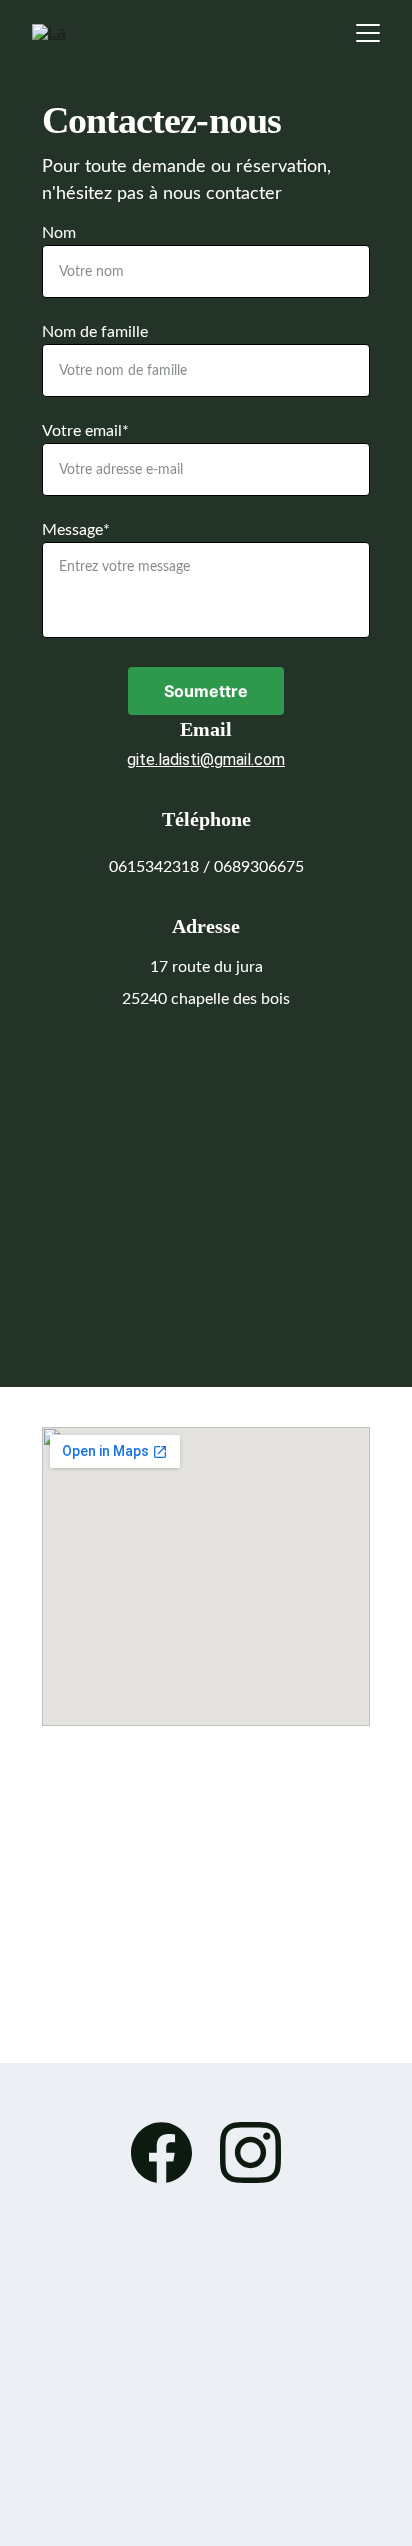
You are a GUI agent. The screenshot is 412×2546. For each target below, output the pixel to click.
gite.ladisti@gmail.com (206, 759)
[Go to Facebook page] (171, 2152)
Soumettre (206, 691)
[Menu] (368, 33)
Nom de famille (95, 332)
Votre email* (85, 431)
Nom (59, 233)
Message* (76, 530)
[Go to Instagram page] (250, 2152)
